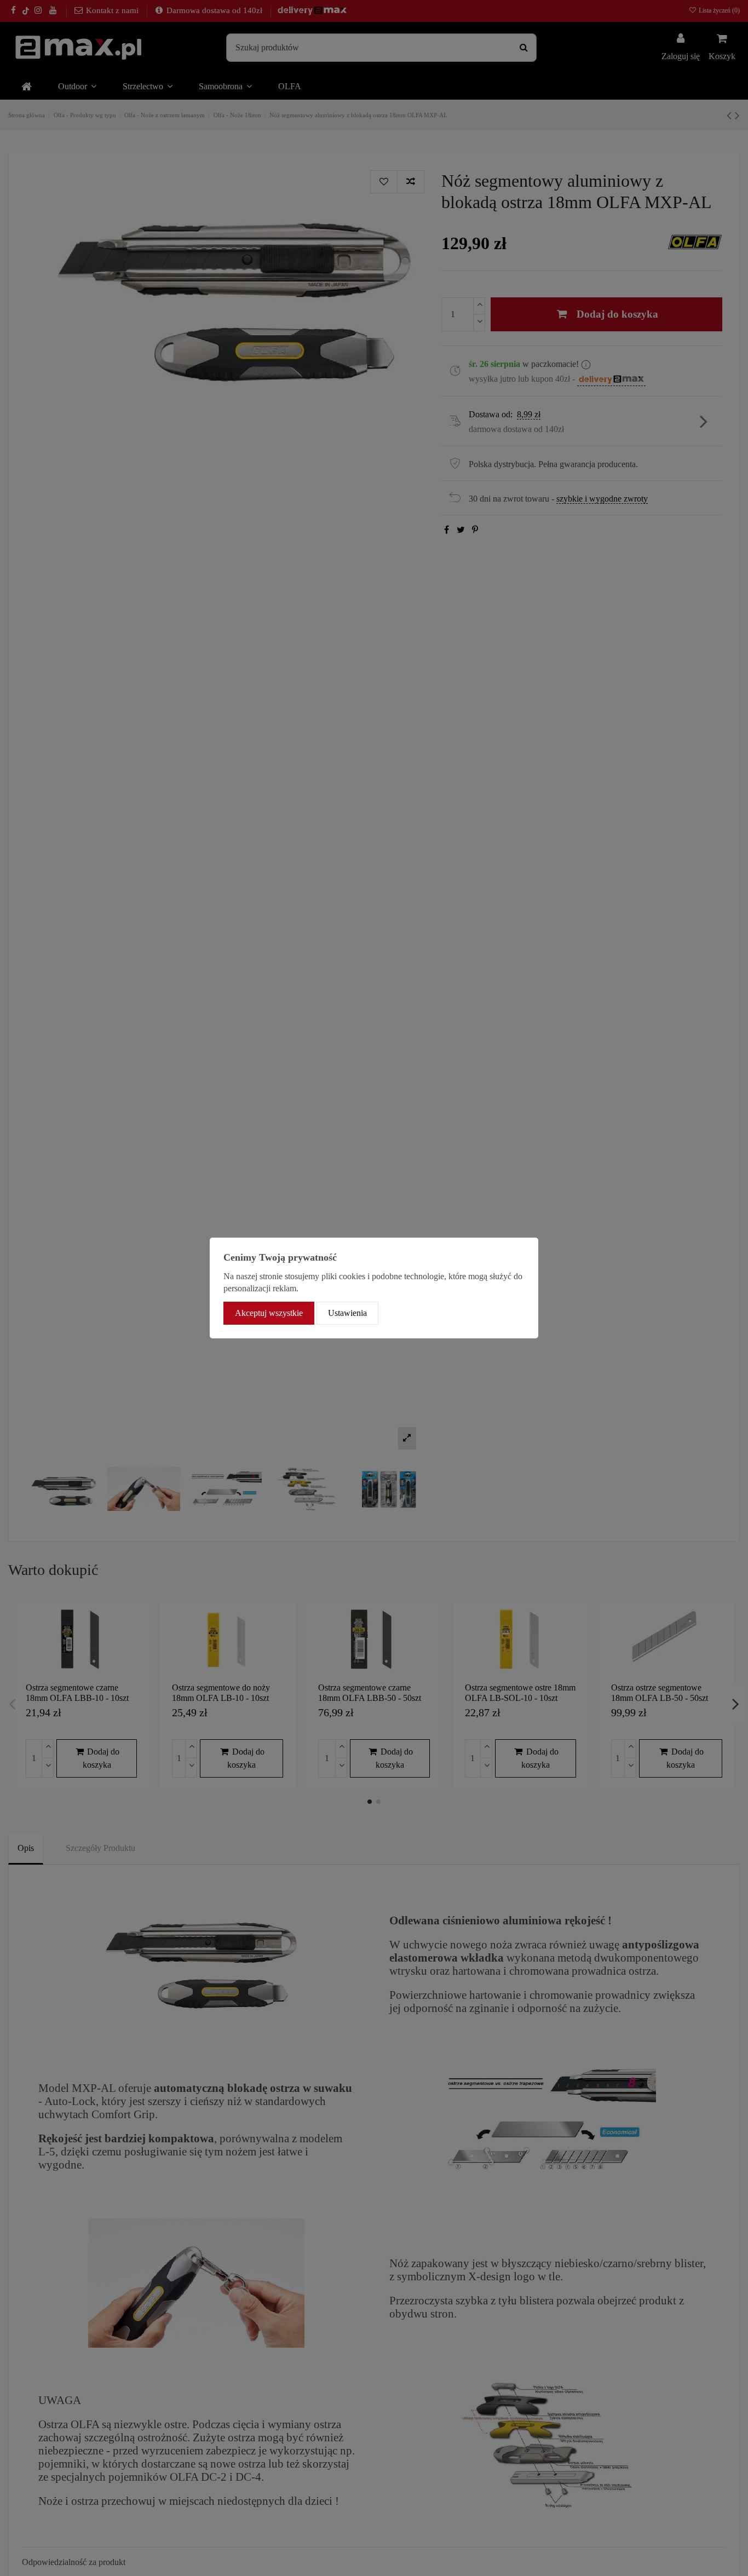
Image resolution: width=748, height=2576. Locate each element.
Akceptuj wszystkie (269, 1313)
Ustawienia (347, 1313)
